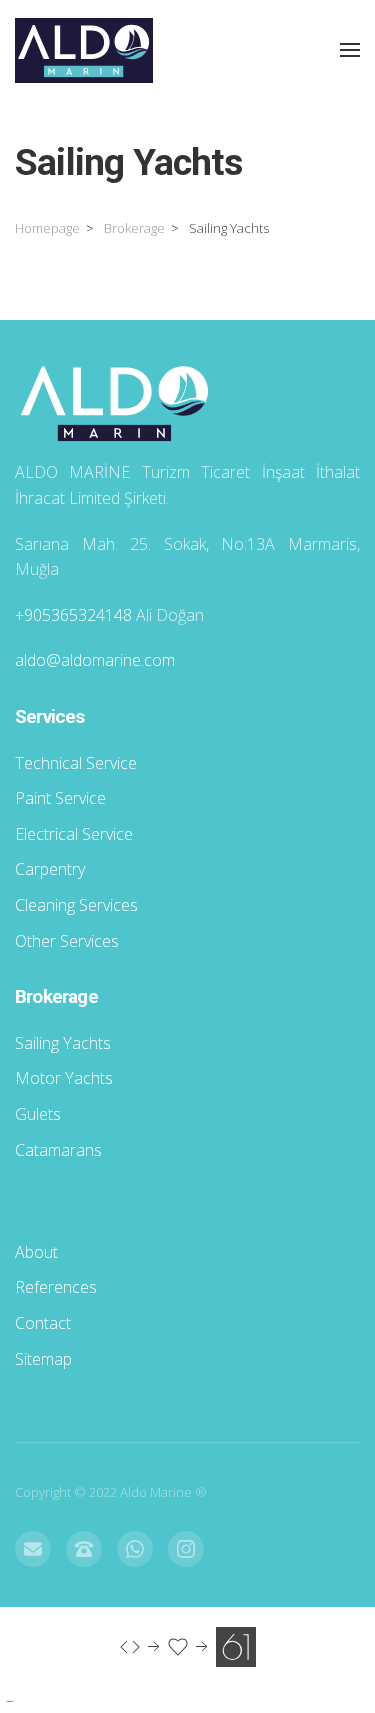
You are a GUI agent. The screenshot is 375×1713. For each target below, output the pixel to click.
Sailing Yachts (63, 1043)
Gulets (38, 1114)
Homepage (47, 228)
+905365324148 (73, 615)
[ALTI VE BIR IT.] (188, 1646)
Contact (43, 1323)
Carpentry (50, 869)
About (36, 1252)
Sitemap (43, 1359)
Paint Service (60, 798)
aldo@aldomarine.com (95, 660)
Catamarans (58, 1150)
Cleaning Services (76, 905)
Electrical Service (74, 834)
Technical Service (76, 763)
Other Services (67, 941)
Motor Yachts (64, 1078)
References (56, 1287)
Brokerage (134, 228)
